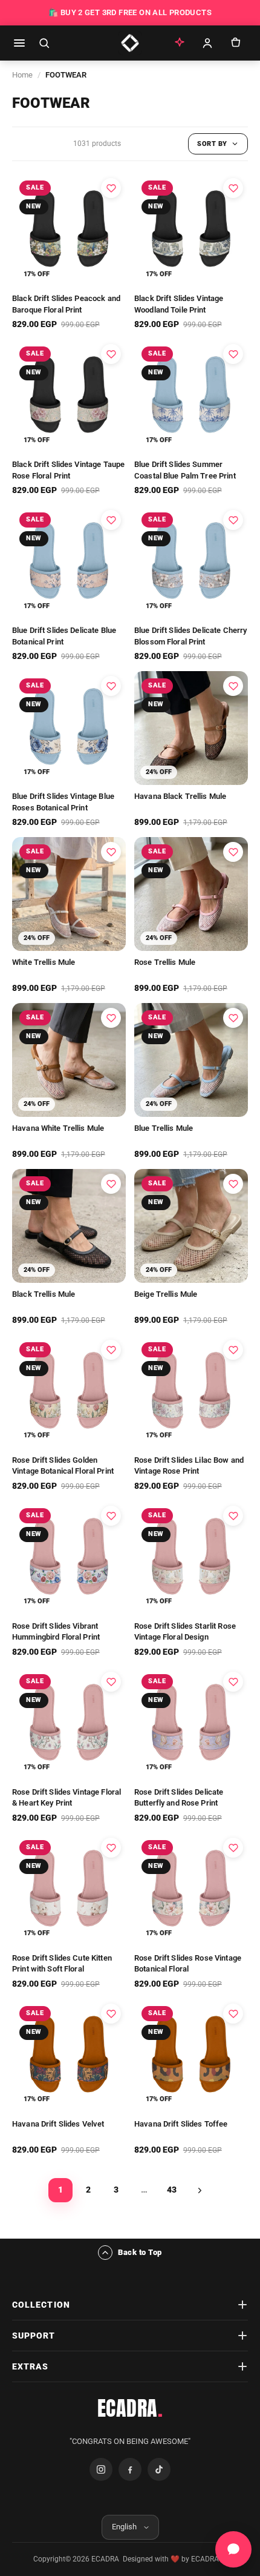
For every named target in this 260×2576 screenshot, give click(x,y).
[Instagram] (101, 2469)
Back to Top (140, 2252)
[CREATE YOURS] (180, 43)
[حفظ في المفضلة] (111, 188)
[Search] (44, 43)
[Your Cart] (235, 43)
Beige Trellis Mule (166, 1294)
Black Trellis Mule (44, 1294)
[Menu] (19, 43)
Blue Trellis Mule (164, 1128)
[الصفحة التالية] (200, 2190)
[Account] (207, 43)
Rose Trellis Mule (165, 962)
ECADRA (130, 2408)
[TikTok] (159, 2469)
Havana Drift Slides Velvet (58, 2124)
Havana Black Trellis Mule (180, 796)
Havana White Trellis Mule (58, 1128)
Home (22, 75)
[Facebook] (130, 2469)
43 (172, 2190)
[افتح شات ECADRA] (233, 2549)
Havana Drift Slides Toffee (181, 2124)
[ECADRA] (130, 43)
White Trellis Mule (44, 962)
